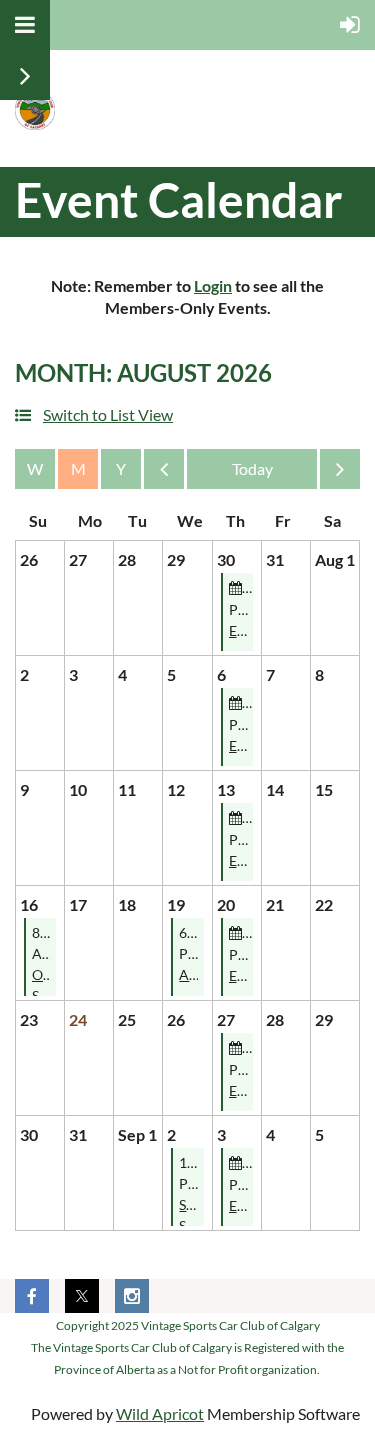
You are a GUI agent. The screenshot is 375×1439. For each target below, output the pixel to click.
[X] (82, 1296)
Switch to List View (108, 414)
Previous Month (164, 474)
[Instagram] (132, 1296)
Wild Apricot (160, 1413)
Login (213, 285)
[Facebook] (32, 1296)
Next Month (340, 474)
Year (121, 469)
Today (252, 469)
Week (35, 469)
